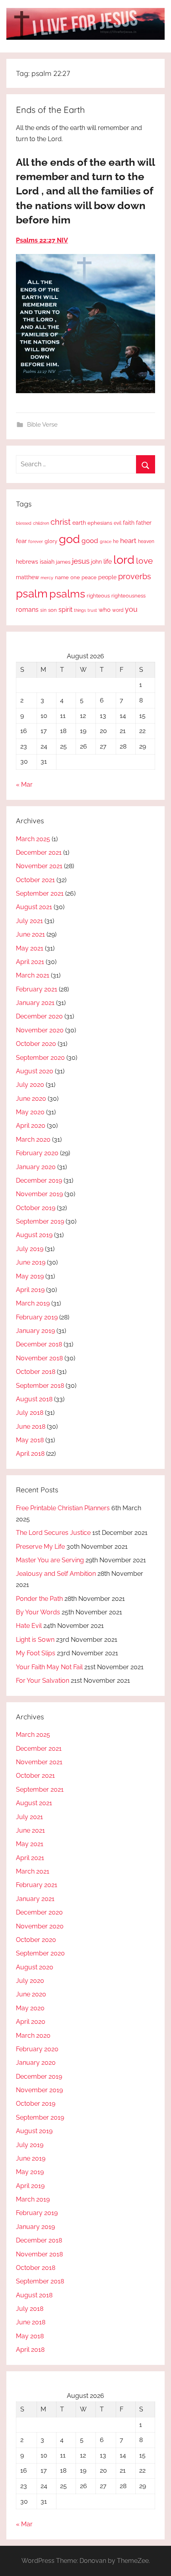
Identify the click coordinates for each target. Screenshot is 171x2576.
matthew (27, 577)
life (108, 562)
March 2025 (33, 839)
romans (27, 610)
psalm (32, 594)
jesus (81, 561)
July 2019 (30, 1249)
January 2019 (35, 1331)
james (63, 562)
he (116, 541)
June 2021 (30, 934)
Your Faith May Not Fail (49, 1667)
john (96, 562)
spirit (65, 610)
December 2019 (39, 1180)
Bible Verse (42, 425)
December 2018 (39, 1344)
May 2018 (30, 1440)
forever (36, 541)
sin (43, 610)
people (107, 577)
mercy (47, 578)
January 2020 (36, 1167)
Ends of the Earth (51, 110)
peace (89, 577)
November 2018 (39, 1358)
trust (92, 610)
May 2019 (30, 1276)
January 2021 (35, 1003)
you (131, 609)
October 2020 (36, 1044)
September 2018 (40, 1386)
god (69, 539)
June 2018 (31, 1427)
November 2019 (39, 1194)
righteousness (128, 596)
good (90, 541)
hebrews (27, 562)
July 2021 (29, 921)
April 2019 (30, 1290)
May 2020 (30, 1112)
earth (79, 523)
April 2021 (30, 962)
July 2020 (30, 1085)
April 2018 (30, 1454)
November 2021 (39, 866)
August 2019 (34, 1235)
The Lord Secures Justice (53, 1533)
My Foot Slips (36, 1653)
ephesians (100, 523)
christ (61, 522)
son (52, 610)
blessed (24, 523)
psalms (67, 594)
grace (106, 541)
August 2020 (35, 1071)
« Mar (24, 785)
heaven (146, 541)
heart (128, 541)
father (144, 523)
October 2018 (36, 1372)
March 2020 (33, 1140)
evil (118, 523)
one (75, 577)
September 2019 (40, 1221)
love (144, 561)
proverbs (135, 576)
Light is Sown (35, 1640)
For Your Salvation (43, 1681)
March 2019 (33, 1303)
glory (51, 541)
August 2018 (34, 1399)
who (105, 610)
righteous (98, 596)
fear (21, 541)
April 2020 (31, 1126)
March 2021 (33, 975)
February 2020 (37, 1153)
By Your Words (38, 1612)
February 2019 (37, 1317)
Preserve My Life (40, 1547)
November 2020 (40, 1030)
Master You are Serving (50, 1560)
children (41, 523)
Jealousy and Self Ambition (56, 1574)
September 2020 (40, 1058)
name (62, 577)
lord (124, 560)
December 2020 (39, 1016)
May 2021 (30, 948)
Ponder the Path (39, 1599)
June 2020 (31, 1099)
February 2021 (37, 989)
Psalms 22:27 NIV (42, 240)
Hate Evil (29, 1626)
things (80, 610)
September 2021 (40, 893)
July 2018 (30, 1413)
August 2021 (34, 907)
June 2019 (31, 1262)
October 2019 (36, 1208)
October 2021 (35, 880)
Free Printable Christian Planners (63, 1508)
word (118, 610)
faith (129, 523)
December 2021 (39, 853)
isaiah (47, 562)
